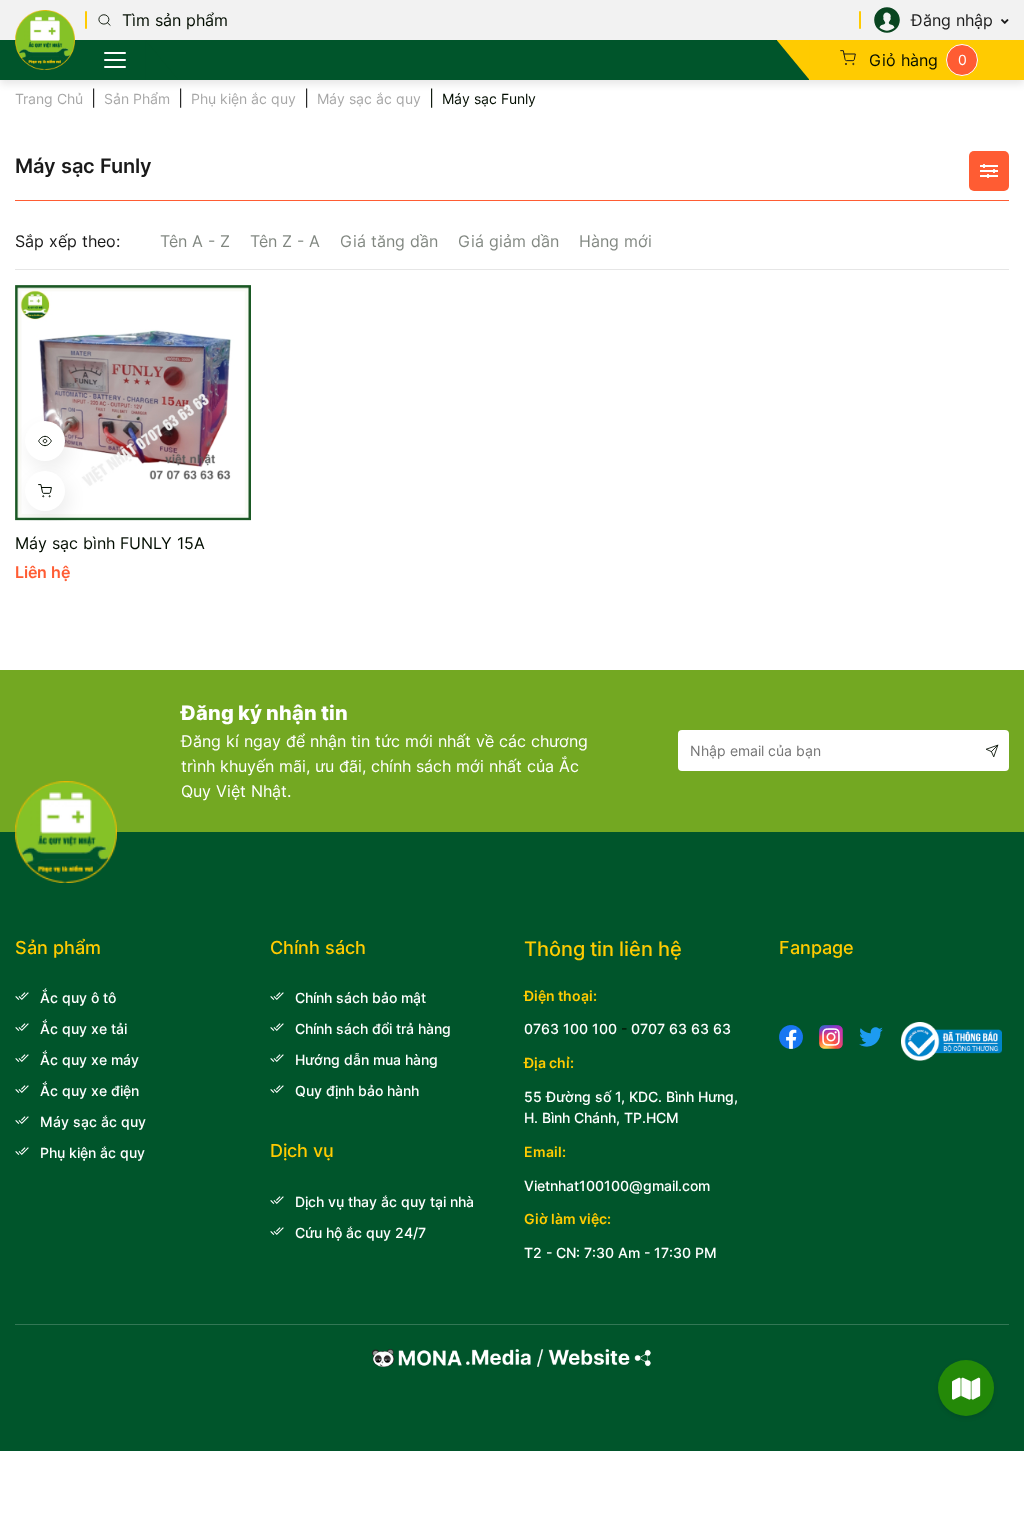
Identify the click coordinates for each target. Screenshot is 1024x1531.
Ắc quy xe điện (89, 1090)
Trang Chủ (49, 98)
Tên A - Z (195, 241)
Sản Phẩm (137, 98)
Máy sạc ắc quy (369, 98)
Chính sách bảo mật (360, 997)
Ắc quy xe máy (89, 1059)
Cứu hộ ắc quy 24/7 (360, 1232)
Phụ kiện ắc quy (243, 98)
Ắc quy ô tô (78, 997)
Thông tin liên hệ (603, 949)
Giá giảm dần (508, 241)
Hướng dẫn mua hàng (366, 1059)
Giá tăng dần (389, 241)
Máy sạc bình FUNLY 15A (110, 543)
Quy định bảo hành (357, 1090)
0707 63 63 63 (681, 1028)
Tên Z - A (285, 241)
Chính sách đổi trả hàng (373, 1028)
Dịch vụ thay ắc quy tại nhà (384, 1201)
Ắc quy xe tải (83, 1028)
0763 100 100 (570, 1028)
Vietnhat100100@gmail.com (617, 1185)
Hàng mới (615, 241)
